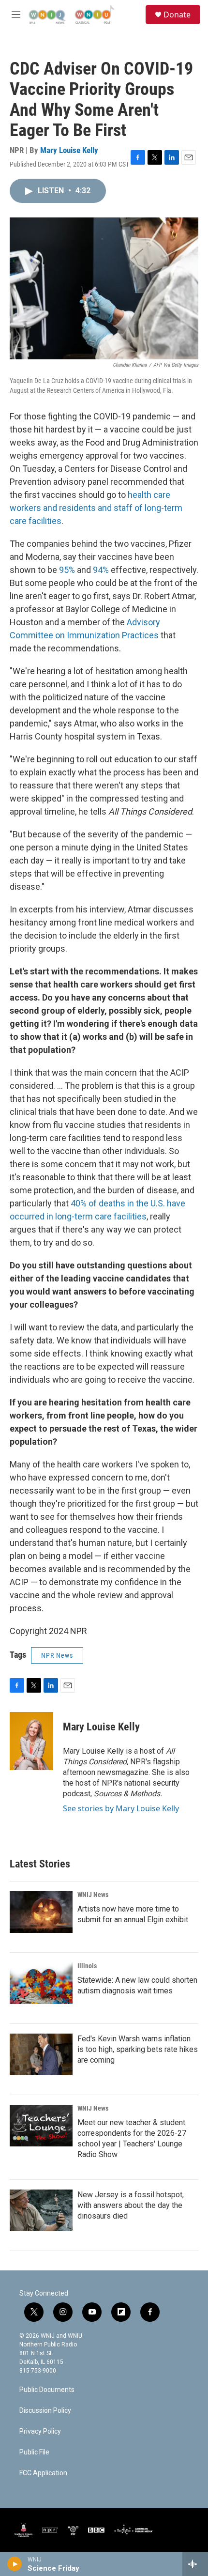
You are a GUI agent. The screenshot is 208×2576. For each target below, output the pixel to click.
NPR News (57, 1655)
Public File (34, 2452)
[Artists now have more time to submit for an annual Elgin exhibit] (41, 1912)
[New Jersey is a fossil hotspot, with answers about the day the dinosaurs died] (41, 2210)
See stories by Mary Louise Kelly (121, 1808)
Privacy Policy (40, 2431)
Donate (177, 15)
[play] (15, 2564)
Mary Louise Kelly (69, 150)
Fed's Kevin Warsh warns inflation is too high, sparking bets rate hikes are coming (138, 2049)
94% (101, 570)
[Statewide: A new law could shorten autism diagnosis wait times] (41, 1983)
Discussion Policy (45, 2411)
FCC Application (43, 2473)
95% (67, 570)
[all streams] (195, 2564)
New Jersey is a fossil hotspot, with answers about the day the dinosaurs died (131, 2205)
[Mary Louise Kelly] (31, 1741)
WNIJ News (93, 1895)
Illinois (87, 1966)
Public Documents (47, 2390)
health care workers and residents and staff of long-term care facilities (96, 508)
